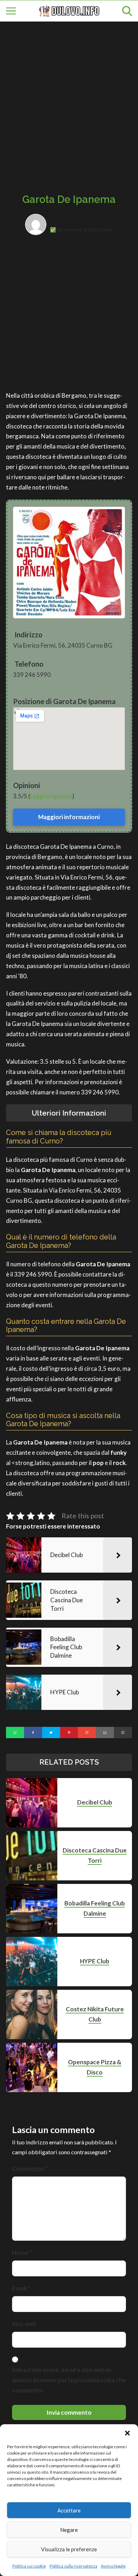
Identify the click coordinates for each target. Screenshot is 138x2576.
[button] (127, 2433)
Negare (69, 2530)
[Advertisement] (69, 100)
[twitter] (51, 1733)
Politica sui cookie (29, 2566)
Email (21, 2288)
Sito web (24, 2324)
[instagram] (87, 1733)
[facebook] (33, 1733)
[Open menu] (11, 11)
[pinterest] (69, 1733)
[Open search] (127, 11)
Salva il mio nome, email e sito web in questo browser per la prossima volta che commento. (69, 2380)
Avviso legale (113, 2566)
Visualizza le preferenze (69, 2549)
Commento (30, 2169)
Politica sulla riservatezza (73, 2566)
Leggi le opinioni (51, 796)
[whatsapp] (15, 1733)
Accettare (69, 2510)
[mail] (105, 1733)
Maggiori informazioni (69, 817)
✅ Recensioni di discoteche (82, 230)
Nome (22, 2253)
